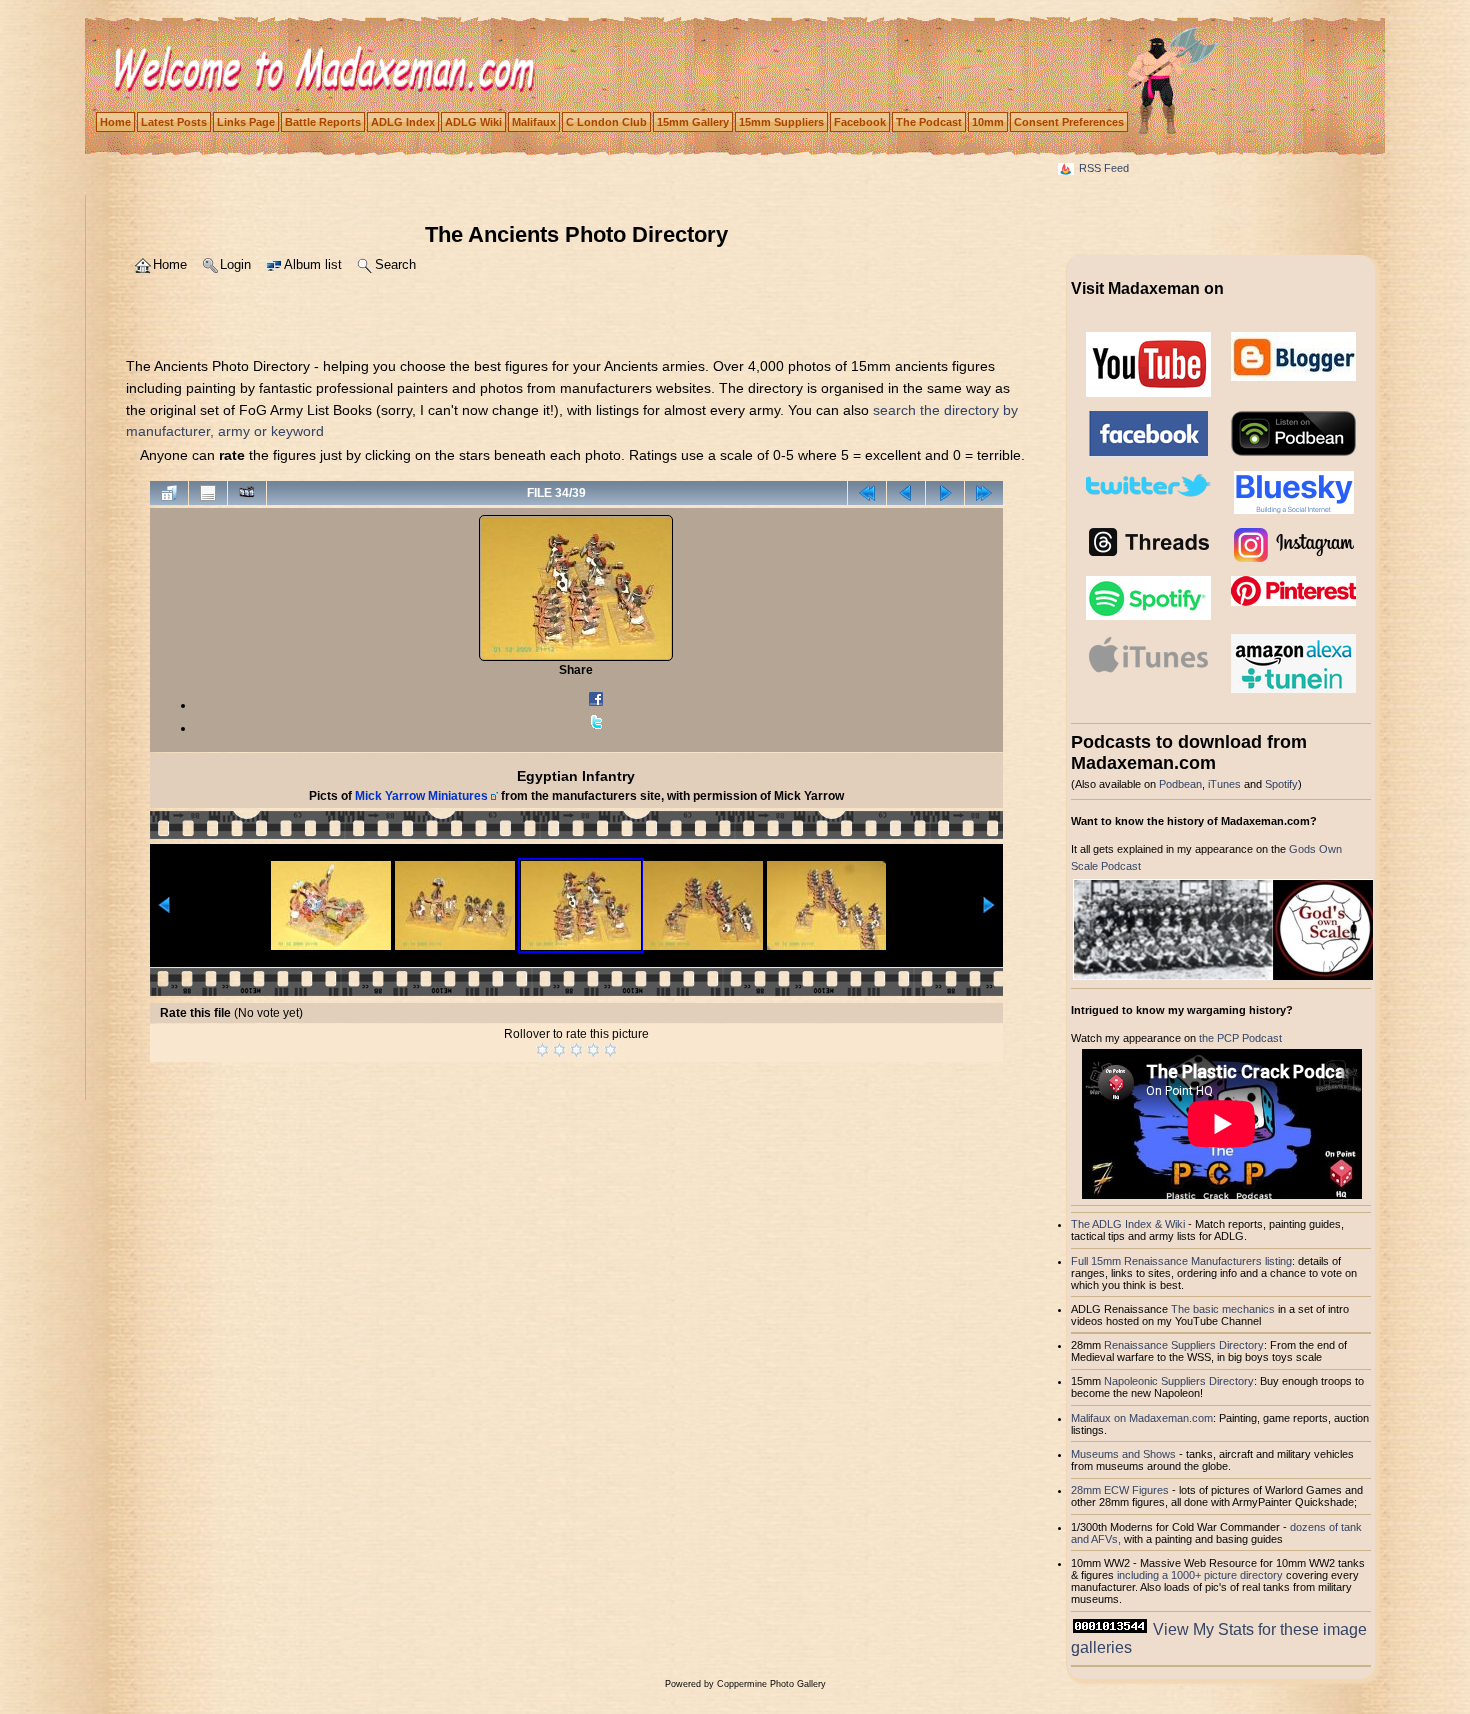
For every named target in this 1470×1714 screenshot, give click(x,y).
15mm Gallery (693, 122)
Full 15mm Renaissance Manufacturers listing (1181, 1261)
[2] (559, 1050)
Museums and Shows (1123, 1454)
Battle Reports (323, 122)
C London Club (606, 122)
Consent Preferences (1069, 122)
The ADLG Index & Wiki (1128, 1224)
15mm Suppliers (781, 122)
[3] (576, 1050)
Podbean (1180, 784)
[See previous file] (906, 493)
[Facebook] (596, 705)
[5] (610, 1050)
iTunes (1224, 784)
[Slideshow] (247, 493)
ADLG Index (403, 122)
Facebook (860, 122)
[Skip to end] (984, 493)
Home (115, 122)
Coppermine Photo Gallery (771, 1684)
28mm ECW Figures (1120, 1490)
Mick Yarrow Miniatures (421, 796)
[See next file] (945, 493)
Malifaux (534, 122)
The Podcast (929, 122)
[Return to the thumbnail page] (169, 493)
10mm (988, 122)
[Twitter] (596, 728)
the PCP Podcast (1240, 1038)
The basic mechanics (1224, 1309)
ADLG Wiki (473, 122)
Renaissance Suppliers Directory (1184, 1345)
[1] (542, 1050)
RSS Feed (1104, 168)
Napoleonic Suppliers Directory (1179, 1381)
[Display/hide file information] (208, 493)
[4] (593, 1050)
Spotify (1281, 784)
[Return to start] (867, 493)
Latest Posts (174, 122)
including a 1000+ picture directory (1200, 1575)
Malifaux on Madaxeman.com (1142, 1418)
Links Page (246, 122)
